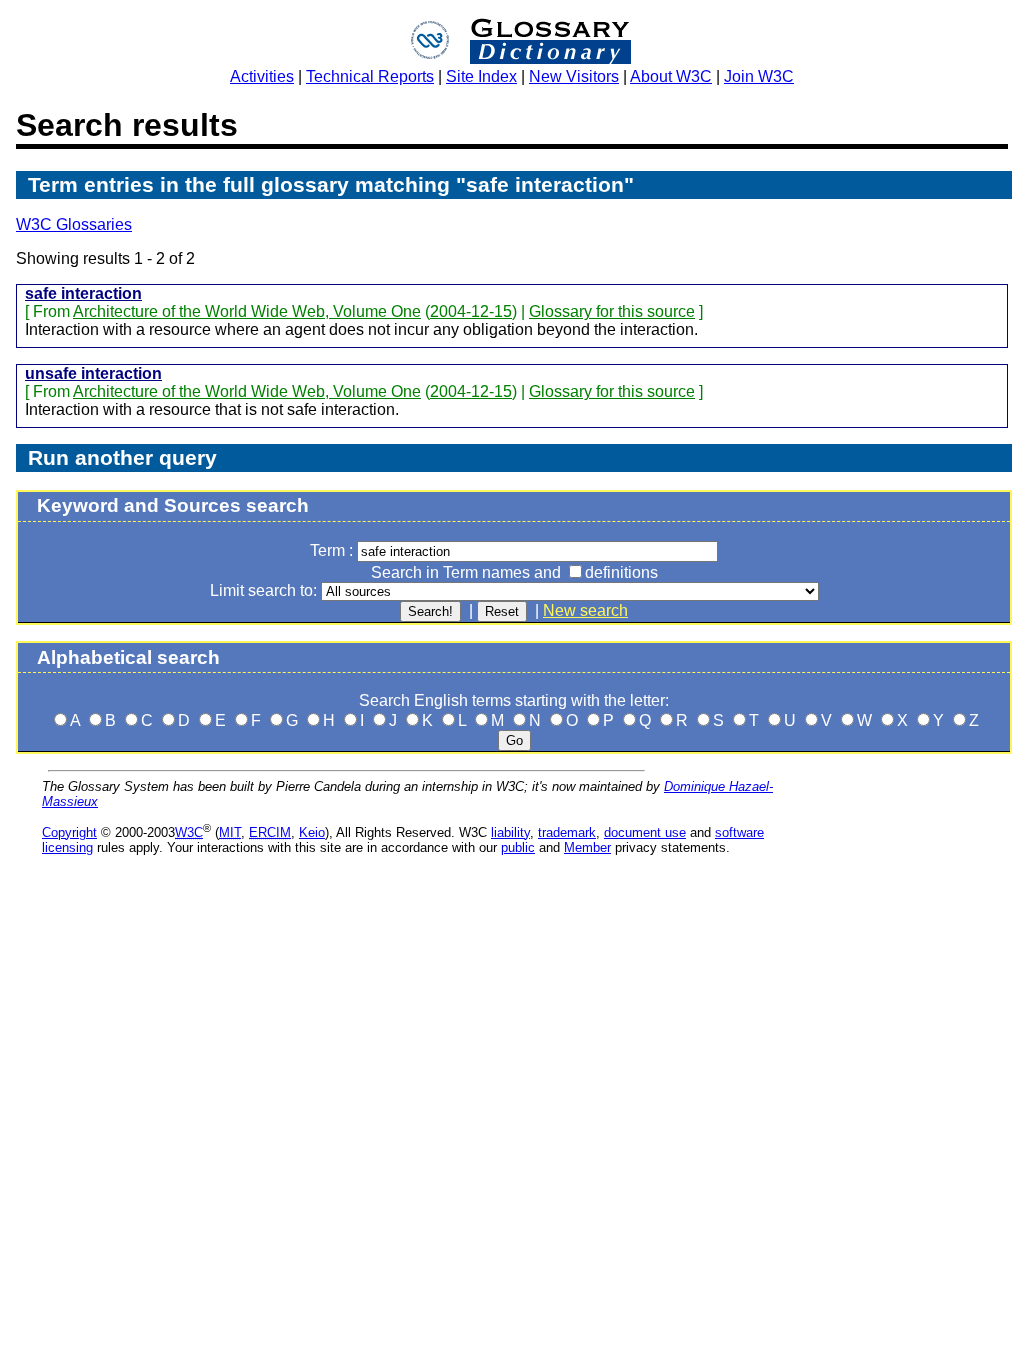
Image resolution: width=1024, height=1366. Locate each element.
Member (587, 847)
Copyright (69, 832)
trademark (567, 832)
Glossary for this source (612, 311)
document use (645, 832)
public (518, 847)
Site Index (481, 76)
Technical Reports (370, 76)
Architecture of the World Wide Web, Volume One (247, 311)
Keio (312, 832)
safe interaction (83, 293)
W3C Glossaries (74, 224)
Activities (262, 76)
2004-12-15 (471, 311)
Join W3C (759, 76)
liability (510, 832)
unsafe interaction (93, 373)
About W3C (671, 76)
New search (585, 610)
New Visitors (574, 76)
